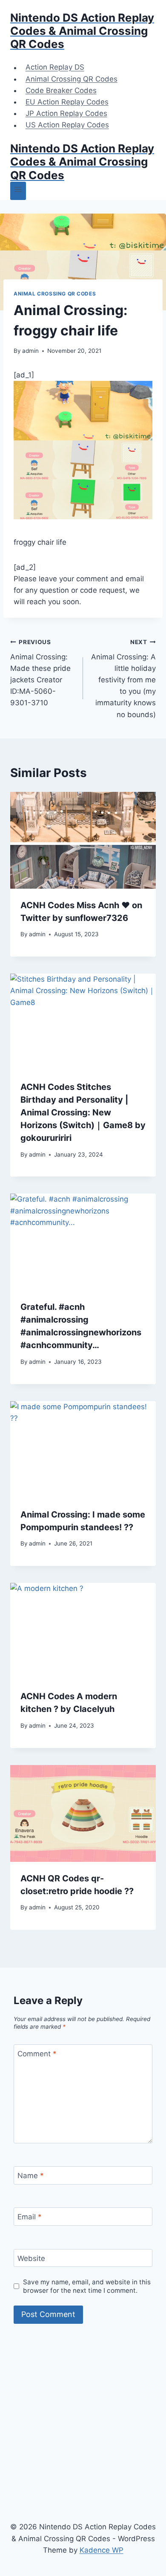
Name (31, 2176)
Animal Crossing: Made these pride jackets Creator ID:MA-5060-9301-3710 (40, 673)
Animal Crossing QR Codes (72, 79)
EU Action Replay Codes (67, 102)
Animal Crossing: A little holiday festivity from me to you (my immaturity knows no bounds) (123, 679)
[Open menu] (18, 191)
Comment (37, 2054)
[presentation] (83, 840)
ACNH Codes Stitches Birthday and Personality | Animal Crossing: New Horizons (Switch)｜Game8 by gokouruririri (83, 1112)
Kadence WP (102, 2550)
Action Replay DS (55, 68)
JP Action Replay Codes (66, 113)
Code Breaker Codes (61, 90)
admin (30, 351)
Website (31, 2258)
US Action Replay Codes (67, 125)
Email (30, 2217)
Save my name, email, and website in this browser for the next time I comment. (87, 2286)
